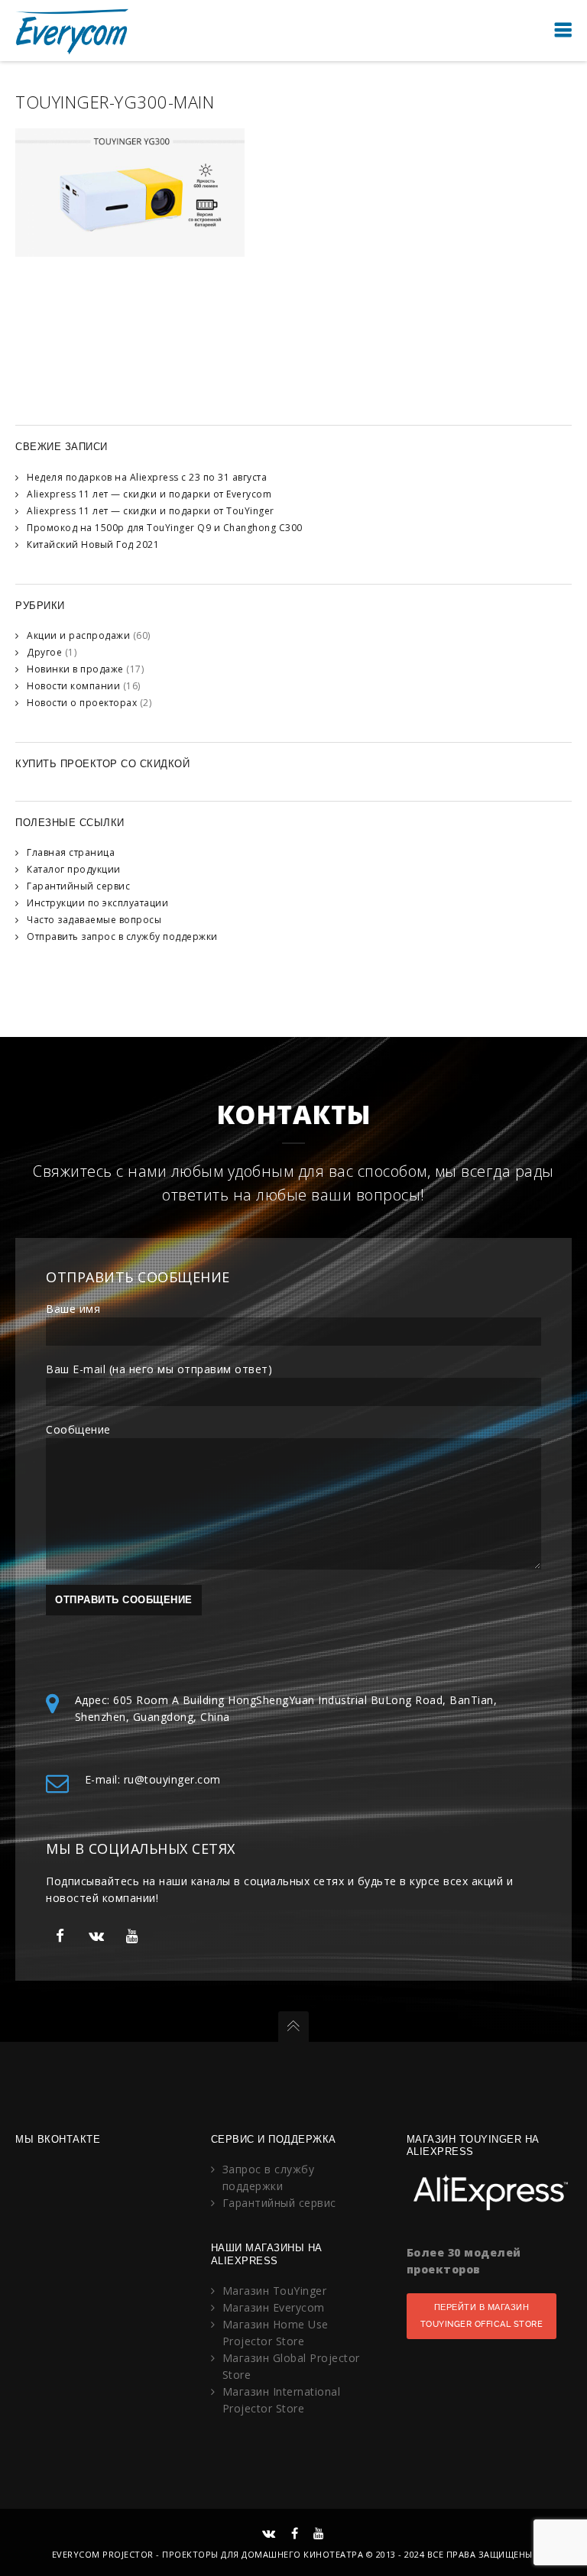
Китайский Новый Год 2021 (93, 544)
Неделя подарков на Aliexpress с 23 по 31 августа (147, 477)
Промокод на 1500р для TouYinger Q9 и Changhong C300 (165, 528)
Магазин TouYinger (275, 2291)
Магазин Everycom (274, 2307)
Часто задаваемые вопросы (94, 920)
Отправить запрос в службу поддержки (122, 936)
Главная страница (71, 852)
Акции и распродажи (78, 635)
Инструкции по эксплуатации (97, 903)
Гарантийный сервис (78, 886)
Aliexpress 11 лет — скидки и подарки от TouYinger (151, 511)
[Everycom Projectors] (73, 30)
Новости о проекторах (82, 703)
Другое (44, 652)
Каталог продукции (74, 869)
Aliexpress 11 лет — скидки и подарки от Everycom (149, 494)
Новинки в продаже (75, 669)
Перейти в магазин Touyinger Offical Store (482, 2316)
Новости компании (73, 686)
